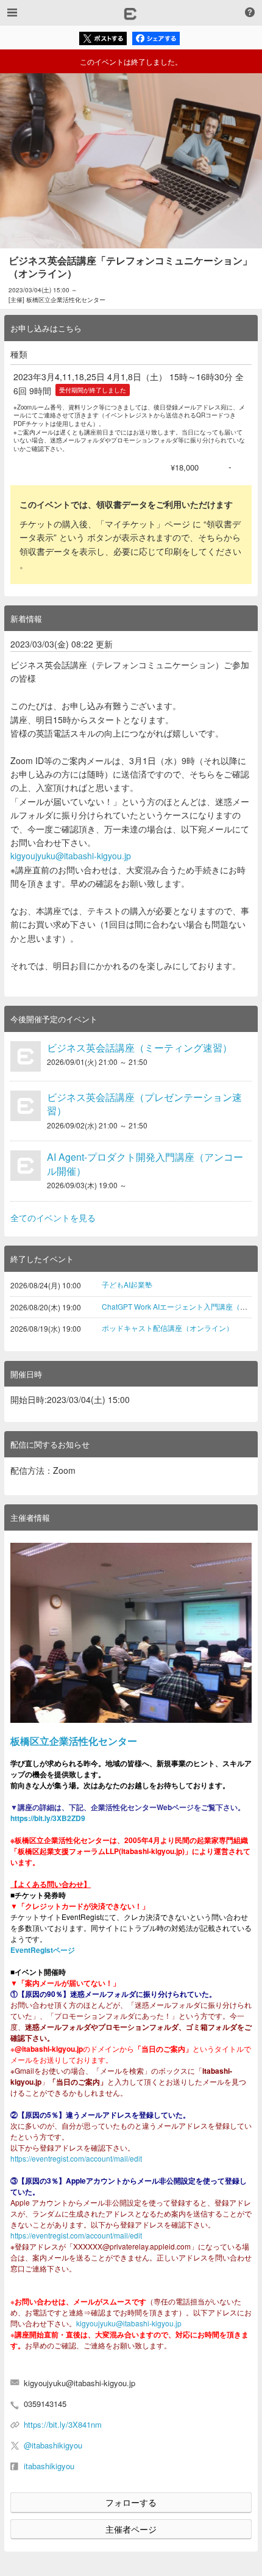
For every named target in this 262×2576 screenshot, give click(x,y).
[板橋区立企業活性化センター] (131, 1633)
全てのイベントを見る (53, 1218)
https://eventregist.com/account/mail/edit (76, 2158)
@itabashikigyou (53, 2445)
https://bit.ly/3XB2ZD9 (48, 1818)
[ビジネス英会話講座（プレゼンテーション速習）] (26, 1106)
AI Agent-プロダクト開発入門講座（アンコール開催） (145, 1164)
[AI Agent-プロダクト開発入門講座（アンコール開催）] (26, 1166)
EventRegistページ (43, 1950)
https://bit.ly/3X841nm (63, 2424)
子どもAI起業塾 (127, 1284)
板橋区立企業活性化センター (74, 1741)
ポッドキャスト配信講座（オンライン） (168, 1328)
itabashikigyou (49, 2466)
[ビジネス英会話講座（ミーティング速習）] (26, 1056)
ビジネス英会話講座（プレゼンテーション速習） (144, 1104)
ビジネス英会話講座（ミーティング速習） (140, 1048)
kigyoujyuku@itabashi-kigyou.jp (71, 856)
